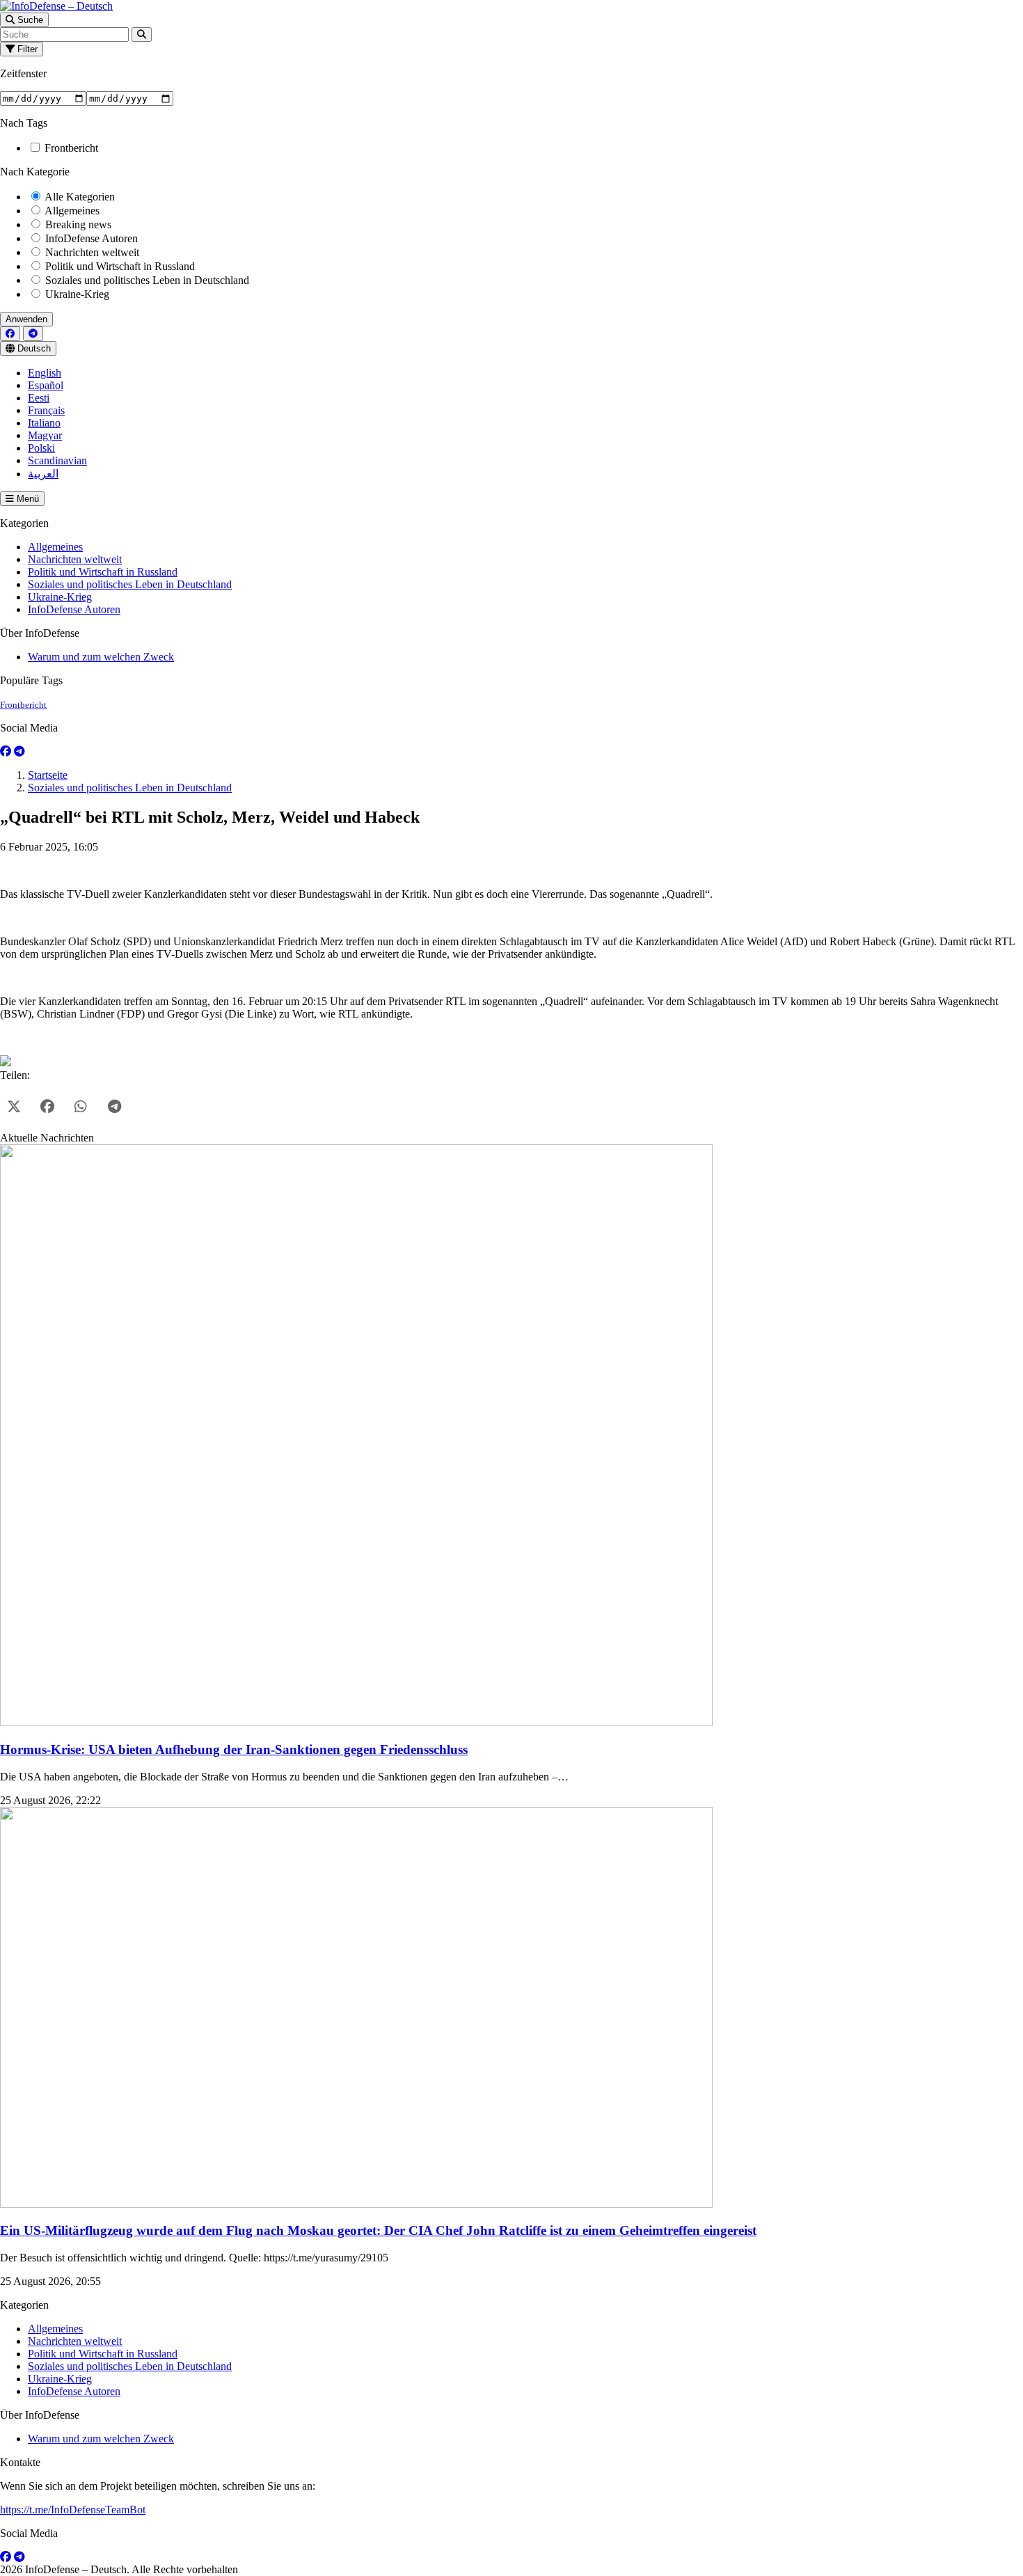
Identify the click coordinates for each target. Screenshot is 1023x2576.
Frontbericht (70, 148)
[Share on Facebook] (47, 1107)
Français (46, 410)
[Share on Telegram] (114, 1107)
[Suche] (142, 34)
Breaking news (77, 224)
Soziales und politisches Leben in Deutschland (146, 280)
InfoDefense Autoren (90, 238)
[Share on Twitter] (14, 1107)
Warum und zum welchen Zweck (101, 657)
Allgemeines (71, 211)
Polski (41, 448)
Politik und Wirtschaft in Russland (119, 266)
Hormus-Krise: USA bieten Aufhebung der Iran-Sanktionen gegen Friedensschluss (234, 1749)
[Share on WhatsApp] (81, 1107)
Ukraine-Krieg (76, 294)
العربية (43, 474)
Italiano (44, 423)
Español (46, 385)
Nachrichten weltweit (91, 252)
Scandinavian (57, 460)
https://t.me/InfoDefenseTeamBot (73, 2510)
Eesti (39, 398)
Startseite (48, 775)
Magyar (45, 435)
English (45, 373)
